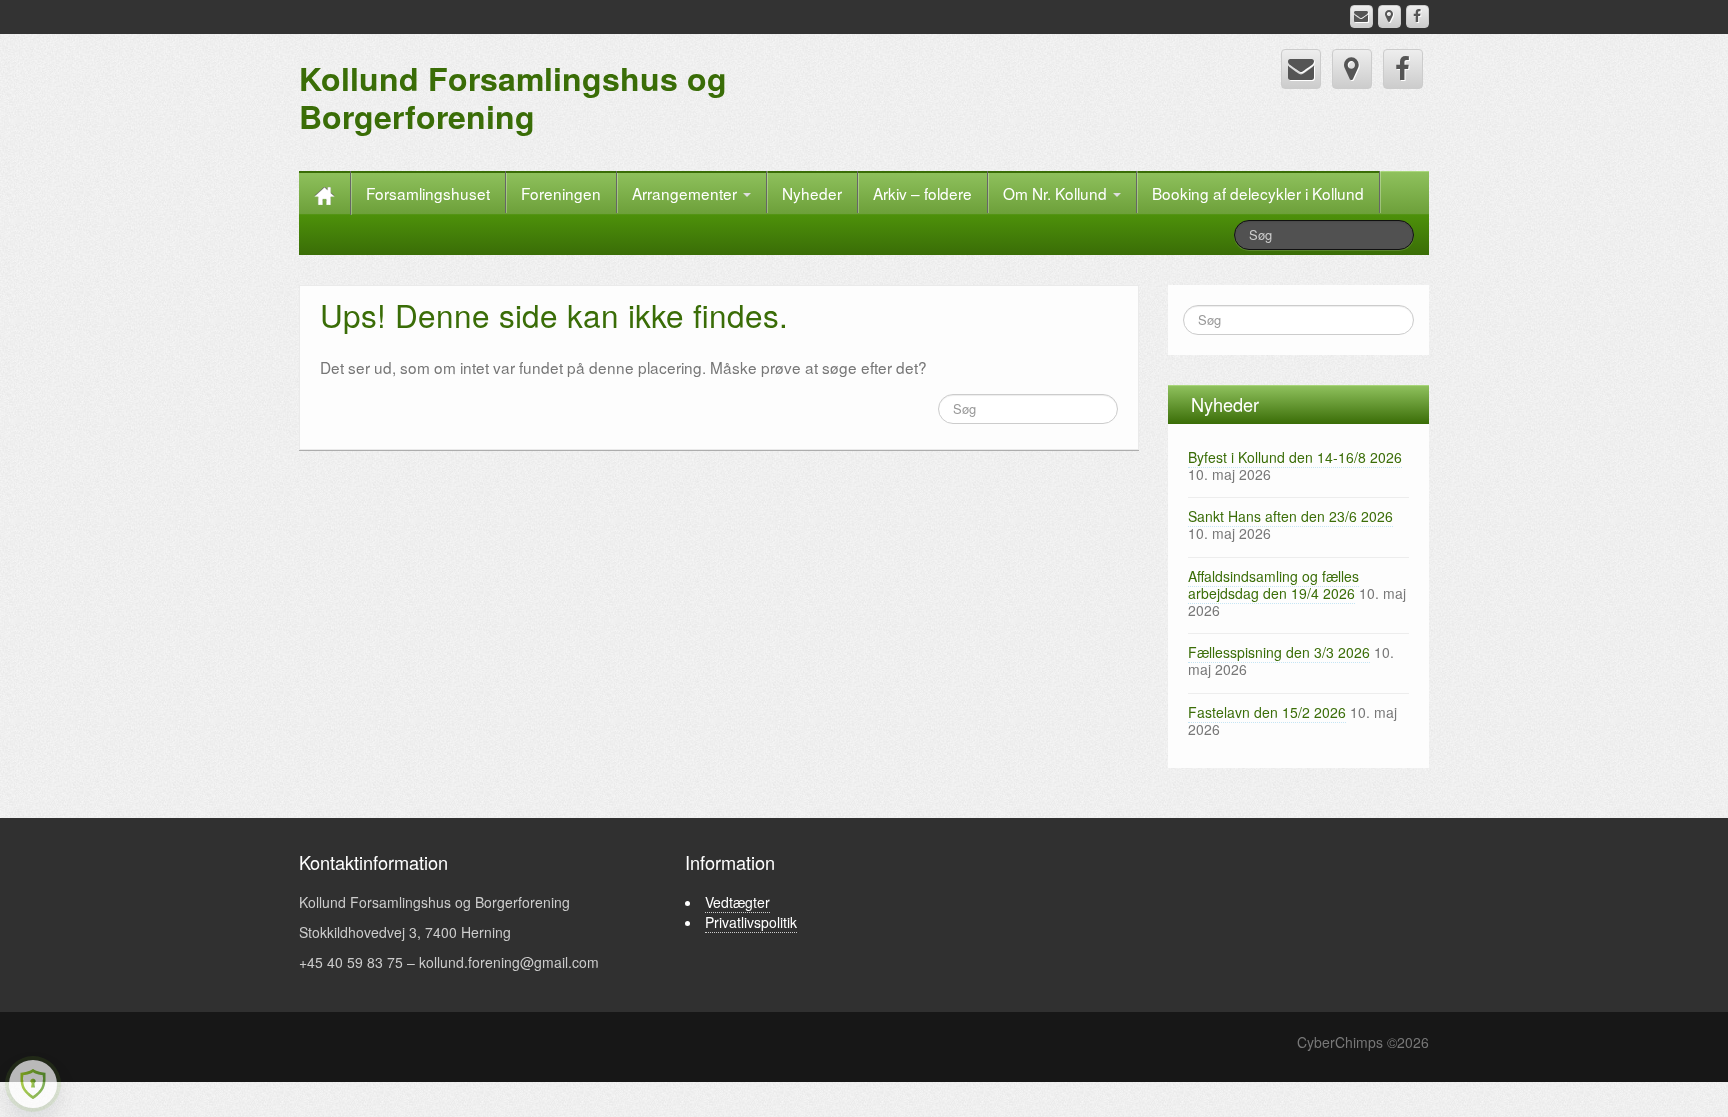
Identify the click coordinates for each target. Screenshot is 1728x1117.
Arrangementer (686, 193)
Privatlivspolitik (751, 922)
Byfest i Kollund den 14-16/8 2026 (1295, 457)
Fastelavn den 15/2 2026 (1267, 712)
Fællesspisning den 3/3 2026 (1279, 652)
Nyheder (812, 193)
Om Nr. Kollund (1057, 193)
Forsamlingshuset (428, 193)
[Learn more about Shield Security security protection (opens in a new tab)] (33, 1084)
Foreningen (561, 193)
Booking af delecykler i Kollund (1258, 193)
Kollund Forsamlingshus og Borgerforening (513, 97)
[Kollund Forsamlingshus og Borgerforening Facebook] (1417, 16)
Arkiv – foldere (922, 193)
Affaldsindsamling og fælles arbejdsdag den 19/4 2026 (1273, 584)
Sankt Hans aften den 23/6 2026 (1290, 516)
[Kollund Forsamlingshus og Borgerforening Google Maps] (1389, 16)
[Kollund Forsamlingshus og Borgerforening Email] (1361, 16)
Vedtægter (737, 902)
